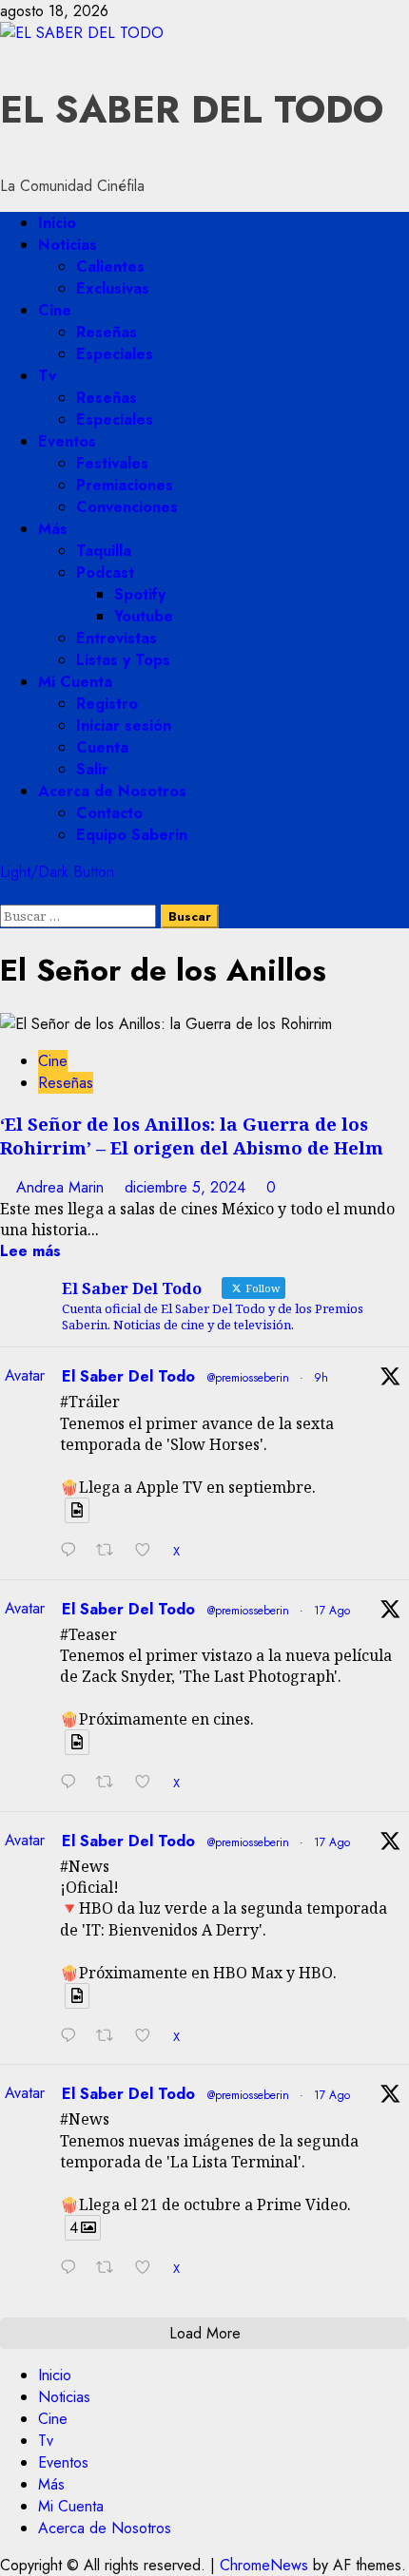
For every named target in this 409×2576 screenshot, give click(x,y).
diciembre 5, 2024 (187, 1187)
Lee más (30, 1251)
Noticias (68, 245)
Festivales (112, 463)
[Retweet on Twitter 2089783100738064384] (111, 1551)
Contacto (109, 813)
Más (53, 529)
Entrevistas (117, 638)
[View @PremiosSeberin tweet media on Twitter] (77, 1510)
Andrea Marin (62, 1187)
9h (321, 1378)
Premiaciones (125, 485)
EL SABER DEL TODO (192, 109)
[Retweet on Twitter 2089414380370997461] (111, 2037)
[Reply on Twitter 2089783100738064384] (73, 1551)
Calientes (110, 267)
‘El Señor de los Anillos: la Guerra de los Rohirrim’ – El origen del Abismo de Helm (192, 1135)
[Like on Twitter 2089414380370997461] (149, 2037)
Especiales (115, 354)
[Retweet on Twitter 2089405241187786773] (111, 2269)
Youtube (144, 616)
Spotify (140, 594)
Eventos (67, 441)
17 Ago (332, 1611)
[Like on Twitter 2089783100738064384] (149, 1551)
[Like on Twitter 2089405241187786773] (149, 2269)
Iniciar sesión (124, 725)
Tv (47, 376)
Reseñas (107, 332)
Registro (107, 704)
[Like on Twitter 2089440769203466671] (149, 1783)
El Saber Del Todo (128, 1376)
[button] (6, 894)
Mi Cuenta (75, 682)
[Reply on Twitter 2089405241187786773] (73, 2269)
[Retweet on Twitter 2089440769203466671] (111, 1783)
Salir (92, 769)
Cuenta (102, 747)
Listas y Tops (123, 660)
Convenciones (127, 507)
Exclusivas (113, 288)
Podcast (105, 572)
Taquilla (104, 551)
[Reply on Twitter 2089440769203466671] (73, 1783)
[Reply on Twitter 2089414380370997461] (73, 2037)
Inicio (57, 223)
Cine (55, 310)
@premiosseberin (248, 1378)
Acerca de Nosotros (112, 791)
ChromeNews (264, 2565)
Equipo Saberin (132, 835)
